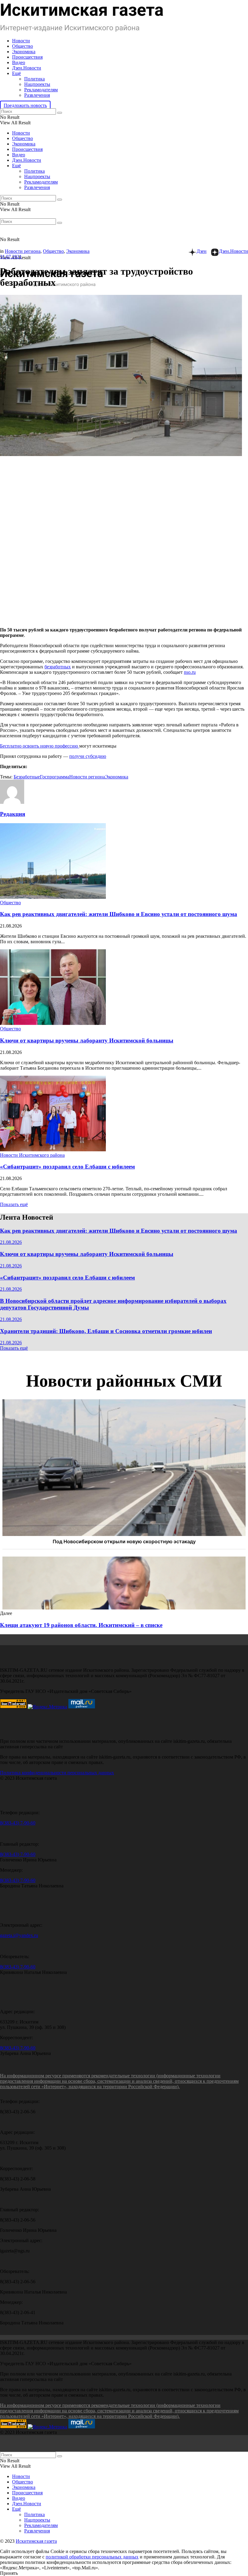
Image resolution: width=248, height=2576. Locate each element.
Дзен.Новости (27, 68)
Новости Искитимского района (32, 1155)
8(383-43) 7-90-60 (18, 1823)
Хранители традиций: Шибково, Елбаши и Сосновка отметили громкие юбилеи (106, 1331)
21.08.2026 (11, 1242)
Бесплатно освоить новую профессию (40, 746)
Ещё (16, 73)
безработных (58, 667)
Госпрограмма (55, 777)
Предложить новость (25, 105)
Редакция (13, 814)
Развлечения (37, 95)
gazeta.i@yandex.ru (19, 1935)
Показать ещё (14, 1204)
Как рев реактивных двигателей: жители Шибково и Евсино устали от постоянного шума (119, 914)
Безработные (27, 777)
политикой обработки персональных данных (92, 2557)
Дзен (202, 251)
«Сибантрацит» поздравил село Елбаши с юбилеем (67, 1167)
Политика (34, 79)
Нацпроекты (37, 84)
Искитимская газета (36, 2541)
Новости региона (23, 251)
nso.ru (190, 672)
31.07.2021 (11, 257)
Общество (23, 46)
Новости (21, 41)
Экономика (24, 52)
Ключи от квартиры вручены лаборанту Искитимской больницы (87, 1040)
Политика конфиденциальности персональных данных (57, 1773)
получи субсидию (88, 756)
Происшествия (27, 57)
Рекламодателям (41, 90)
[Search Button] (60, 113)
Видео (19, 62)
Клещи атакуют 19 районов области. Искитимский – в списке (81, 1625)
